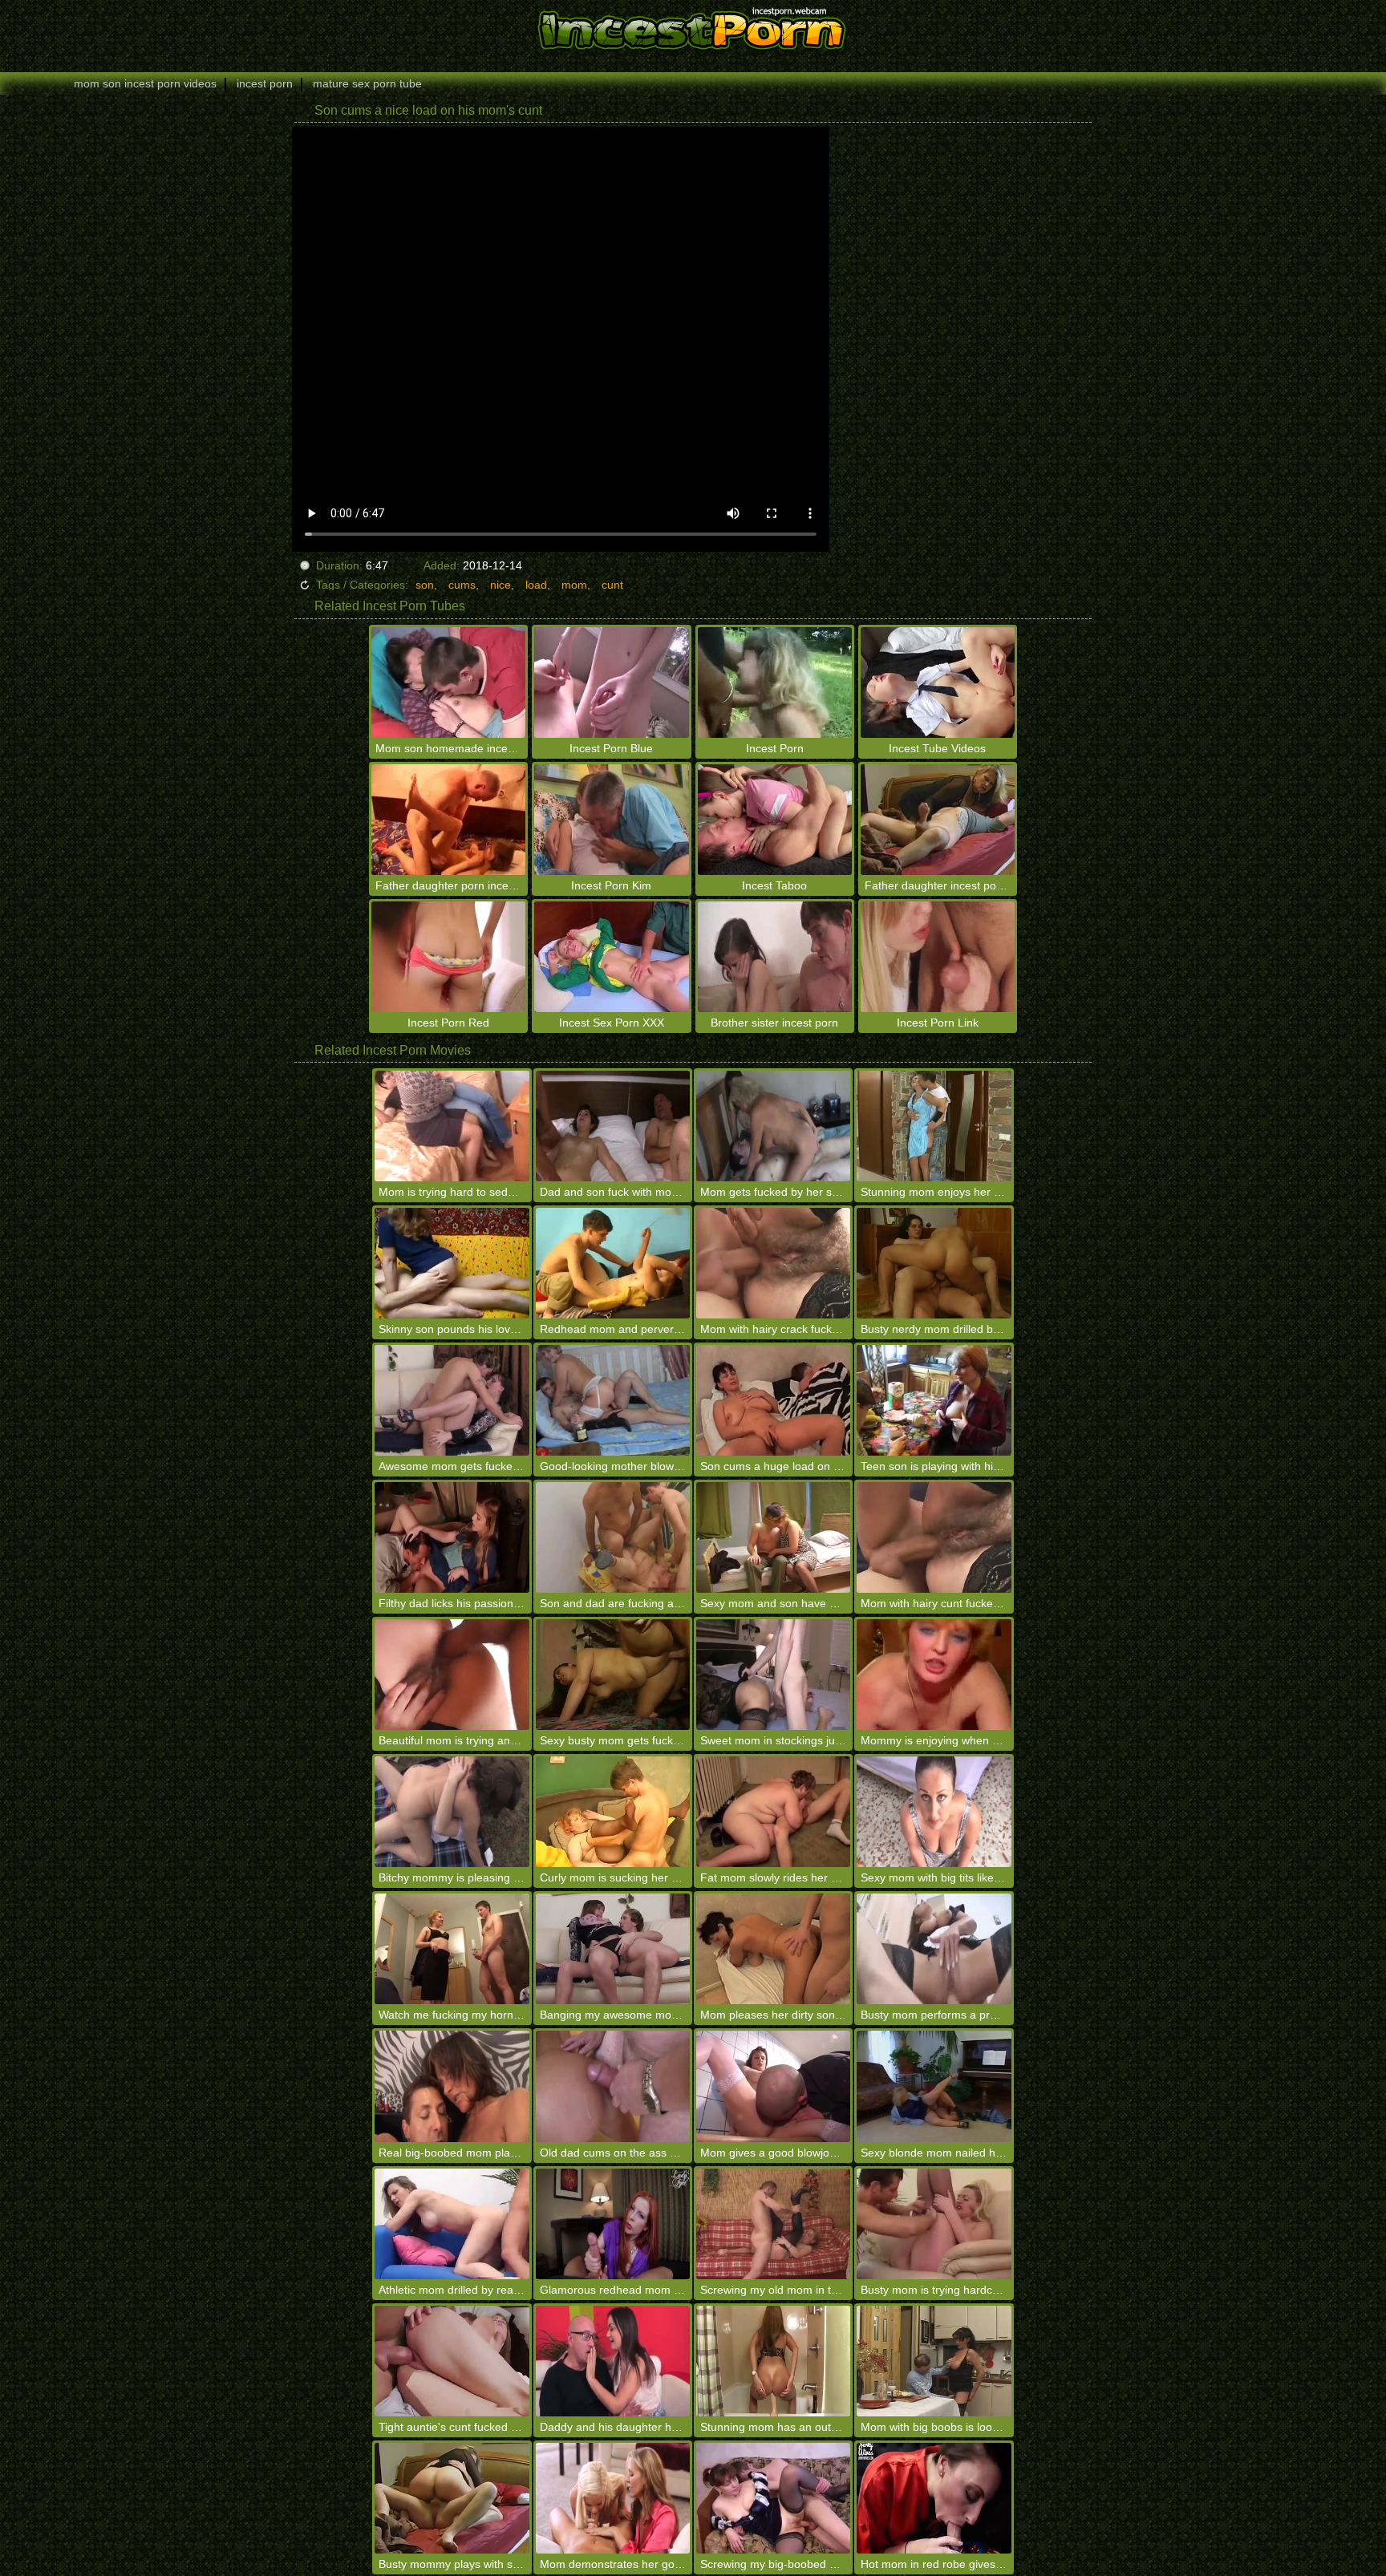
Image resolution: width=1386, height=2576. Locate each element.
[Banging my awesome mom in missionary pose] (613, 1949)
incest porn (265, 83)
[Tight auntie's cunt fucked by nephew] (452, 2361)
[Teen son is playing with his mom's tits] (934, 1400)
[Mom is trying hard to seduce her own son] (452, 1126)
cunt (612, 585)
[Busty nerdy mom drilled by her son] (934, 1263)
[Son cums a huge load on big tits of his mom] (773, 1400)
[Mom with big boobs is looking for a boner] (934, 2361)
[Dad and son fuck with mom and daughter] (613, 1126)
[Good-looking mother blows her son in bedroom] (613, 1400)
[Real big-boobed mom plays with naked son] (452, 2086)
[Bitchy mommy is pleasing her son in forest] (452, 1812)
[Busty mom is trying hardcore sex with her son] (934, 2224)
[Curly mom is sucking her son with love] (613, 1812)
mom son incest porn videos (145, 83)
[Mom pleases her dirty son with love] (773, 1949)
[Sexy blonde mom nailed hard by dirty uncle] (934, 2086)
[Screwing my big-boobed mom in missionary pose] (773, 2498)
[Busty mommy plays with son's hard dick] (452, 2498)
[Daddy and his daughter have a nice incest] (613, 2361)
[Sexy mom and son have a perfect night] (773, 1537)
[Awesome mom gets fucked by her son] (452, 1400)
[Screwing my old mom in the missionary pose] (773, 2224)
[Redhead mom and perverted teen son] (613, 1263)
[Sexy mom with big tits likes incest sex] (934, 1812)
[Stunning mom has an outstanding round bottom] (773, 2361)
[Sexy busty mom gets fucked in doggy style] (613, 1675)
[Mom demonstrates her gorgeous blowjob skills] (613, 2498)
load (536, 585)
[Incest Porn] (693, 28)
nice (500, 585)
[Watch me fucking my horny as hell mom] (452, 1949)
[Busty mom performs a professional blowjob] (934, 1949)
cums (462, 585)
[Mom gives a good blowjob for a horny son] (773, 2086)
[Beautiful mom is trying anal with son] (452, 1675)
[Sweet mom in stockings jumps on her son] (773, 1675)
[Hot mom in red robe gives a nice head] (934, 2498)
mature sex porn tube (367, 83)
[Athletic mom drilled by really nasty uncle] (452, 2224)
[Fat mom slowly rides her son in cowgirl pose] (773, 1812)
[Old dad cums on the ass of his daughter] (613, 2086)
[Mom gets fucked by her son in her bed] (773, 1126)
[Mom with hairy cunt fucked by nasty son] (934, 1537)
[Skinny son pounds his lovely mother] (452, 1263)
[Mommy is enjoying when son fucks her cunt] (934, 1675)
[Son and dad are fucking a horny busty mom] (613, 1537)
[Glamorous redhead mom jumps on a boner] (613, 2224)
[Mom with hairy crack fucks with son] (773, 1263)
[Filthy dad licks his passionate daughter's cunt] (452, 1537)
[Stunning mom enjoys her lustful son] (934, 1126)
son (425, 585)
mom (574, 585)
